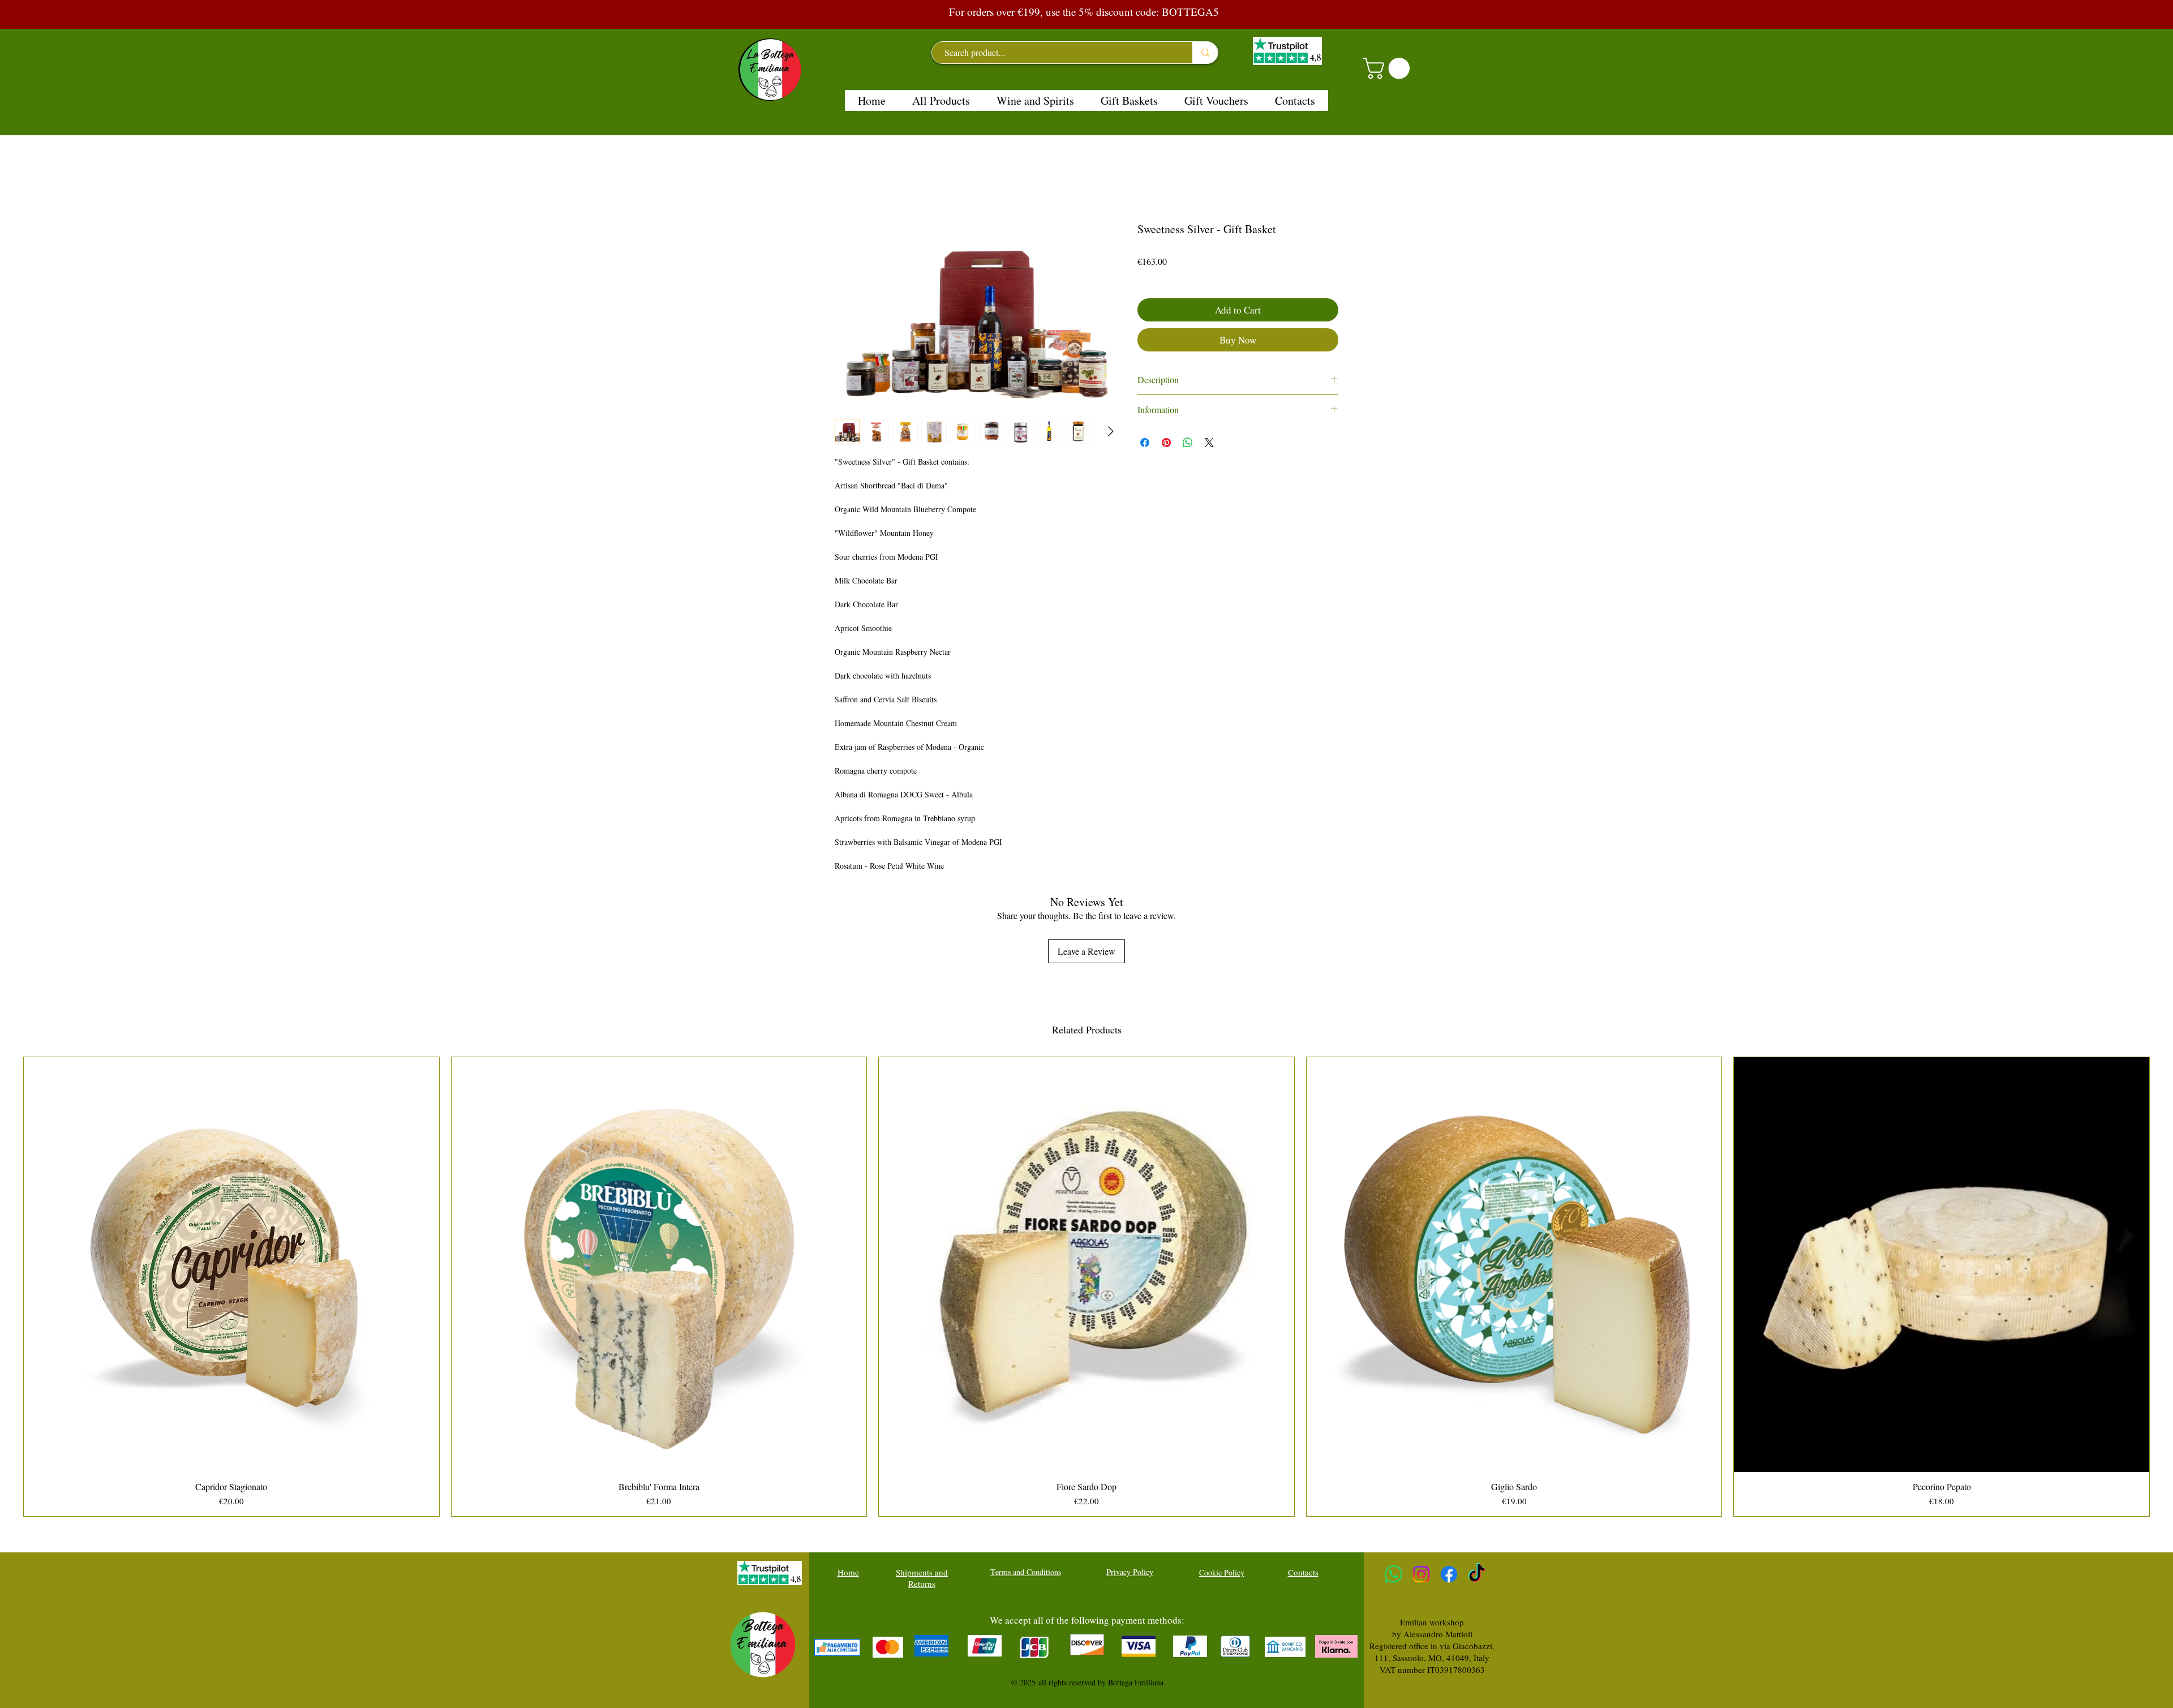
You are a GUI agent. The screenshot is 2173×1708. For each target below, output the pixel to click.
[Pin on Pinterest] (1166, 443)
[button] (1389, 68)
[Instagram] (1421, 1574)
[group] (1086, 1287)
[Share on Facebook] (1145, 443)
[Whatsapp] (1393, 1574)
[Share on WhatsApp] (1188, 443)
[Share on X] (1209, 443)
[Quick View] (231, 1265)
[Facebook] (1449, 1574)
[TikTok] (1477, 1574)
